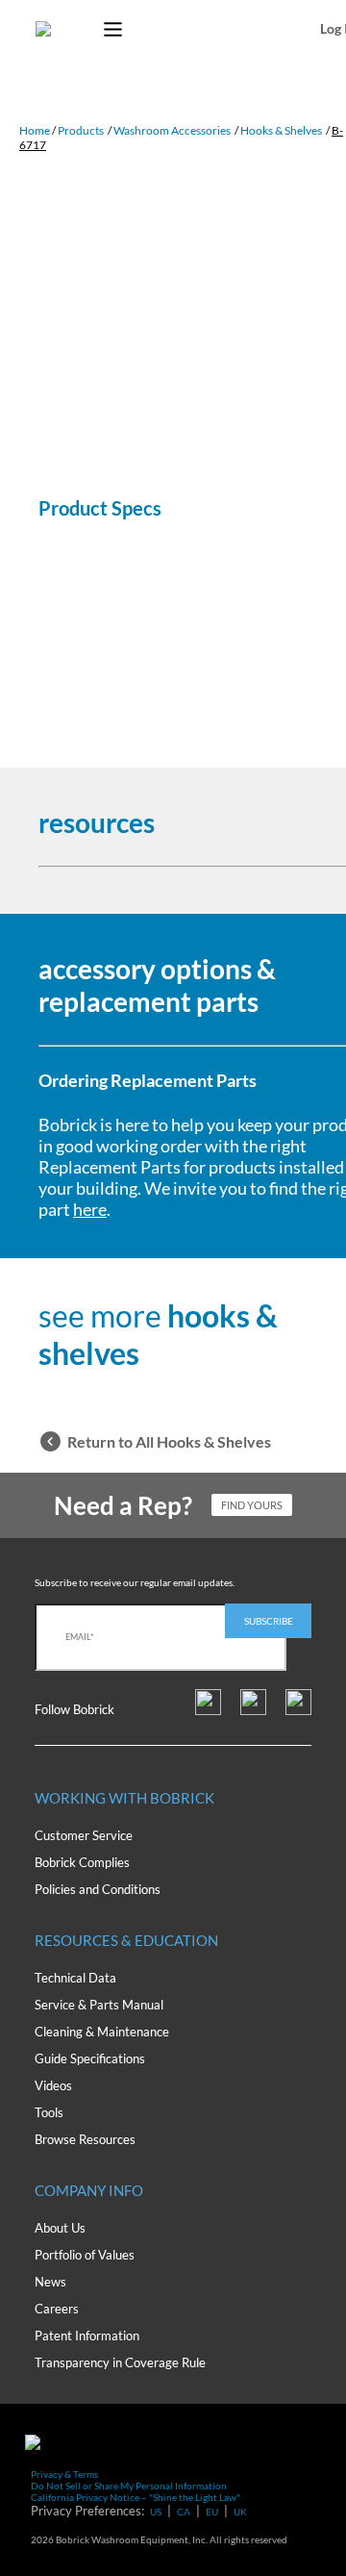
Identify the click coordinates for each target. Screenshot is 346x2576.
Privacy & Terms (64, 2474)
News (50, 2282)
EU (212, 2512)
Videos (53, 2085)
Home (35, 130)
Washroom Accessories (172, 130)
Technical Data (75, 1978)
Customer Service (84, 1835)
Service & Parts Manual (99, 2005)
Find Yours (252, 1505)
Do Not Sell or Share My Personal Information (129, 2486)
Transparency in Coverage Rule (120, 2362)
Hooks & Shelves (281, 130)
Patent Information (87, 2336)
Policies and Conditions (98, 1889)
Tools (49, 2112)
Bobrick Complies (82, 1862)
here (90, 1209)
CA (184, 2512)
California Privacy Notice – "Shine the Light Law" (136, 2497)
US (156, 2512)
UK (240, 2512)
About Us (60, 2228)
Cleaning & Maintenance (102, 2032)
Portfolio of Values (85, 2255)
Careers (57, 2309)
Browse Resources (85, 2139)
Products (81, 130)
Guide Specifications (90, 2058)
